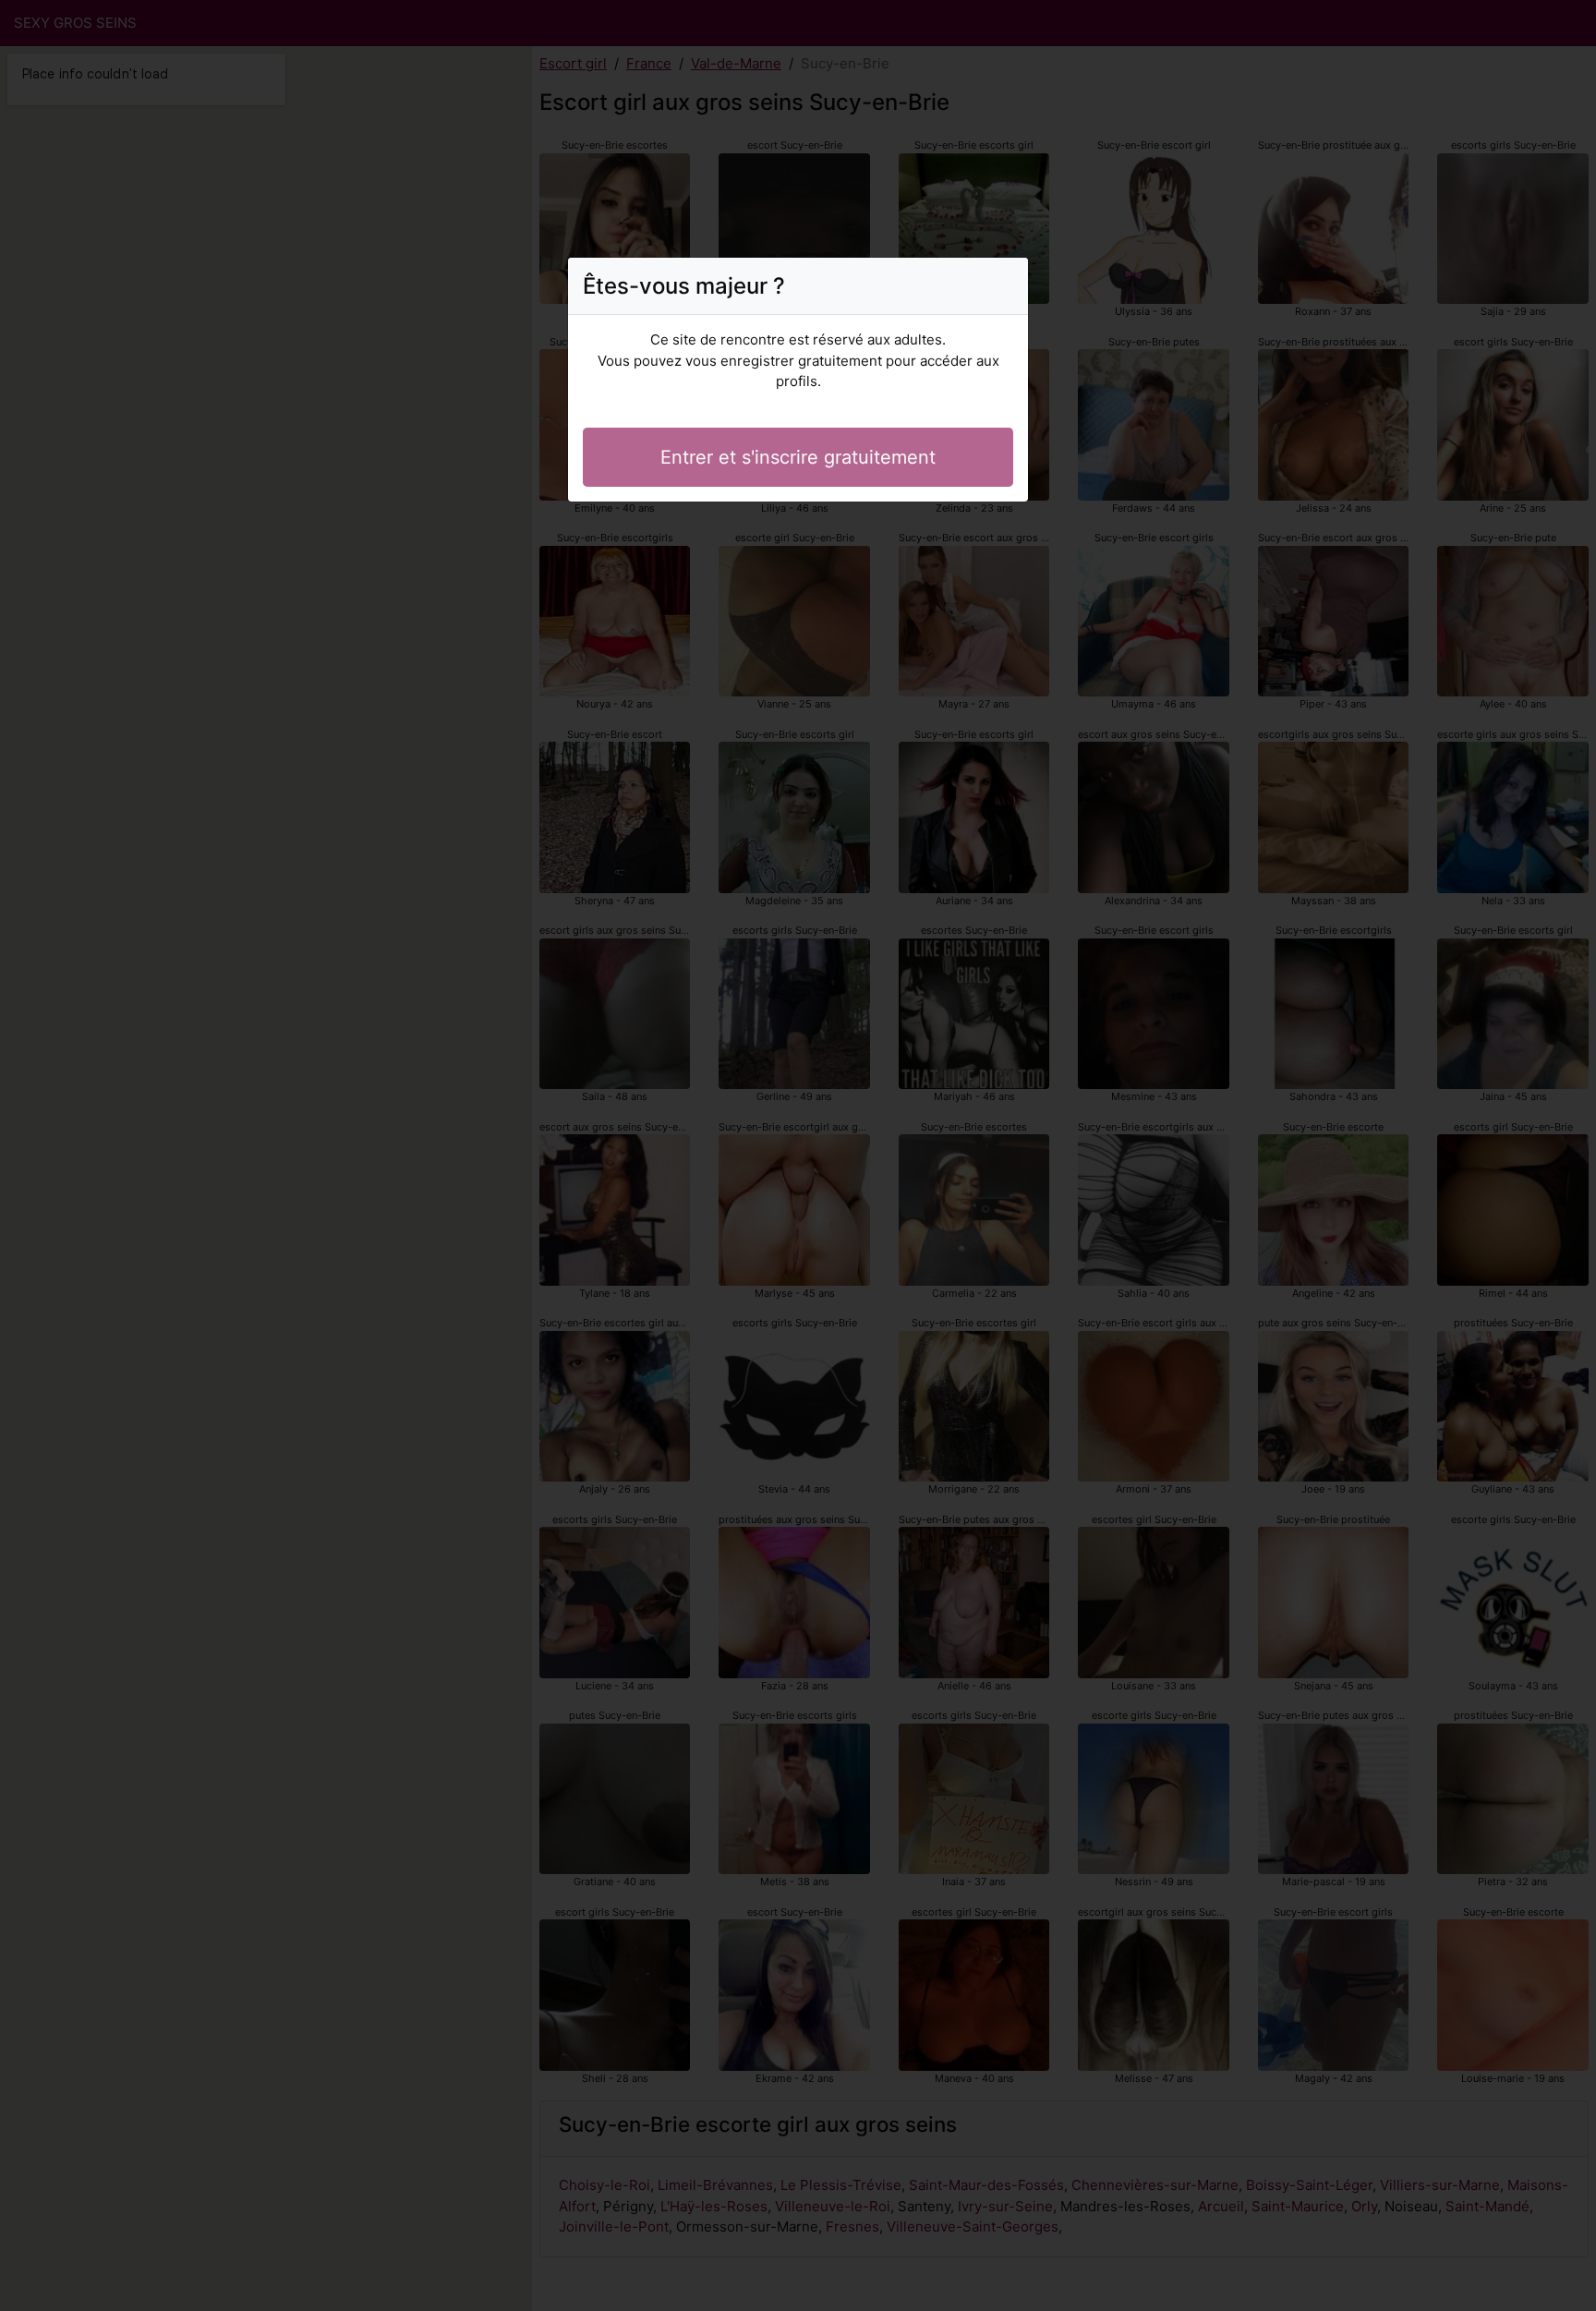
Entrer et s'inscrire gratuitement (798, 457)
